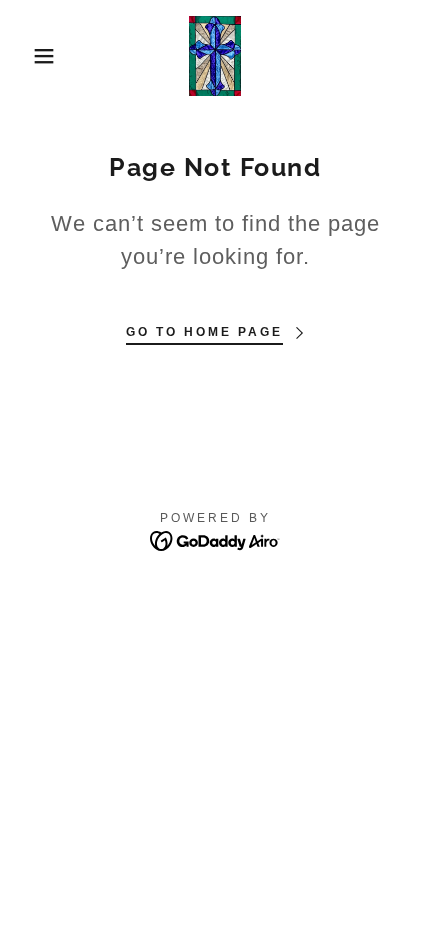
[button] (32, 56)
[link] (215, 56)
